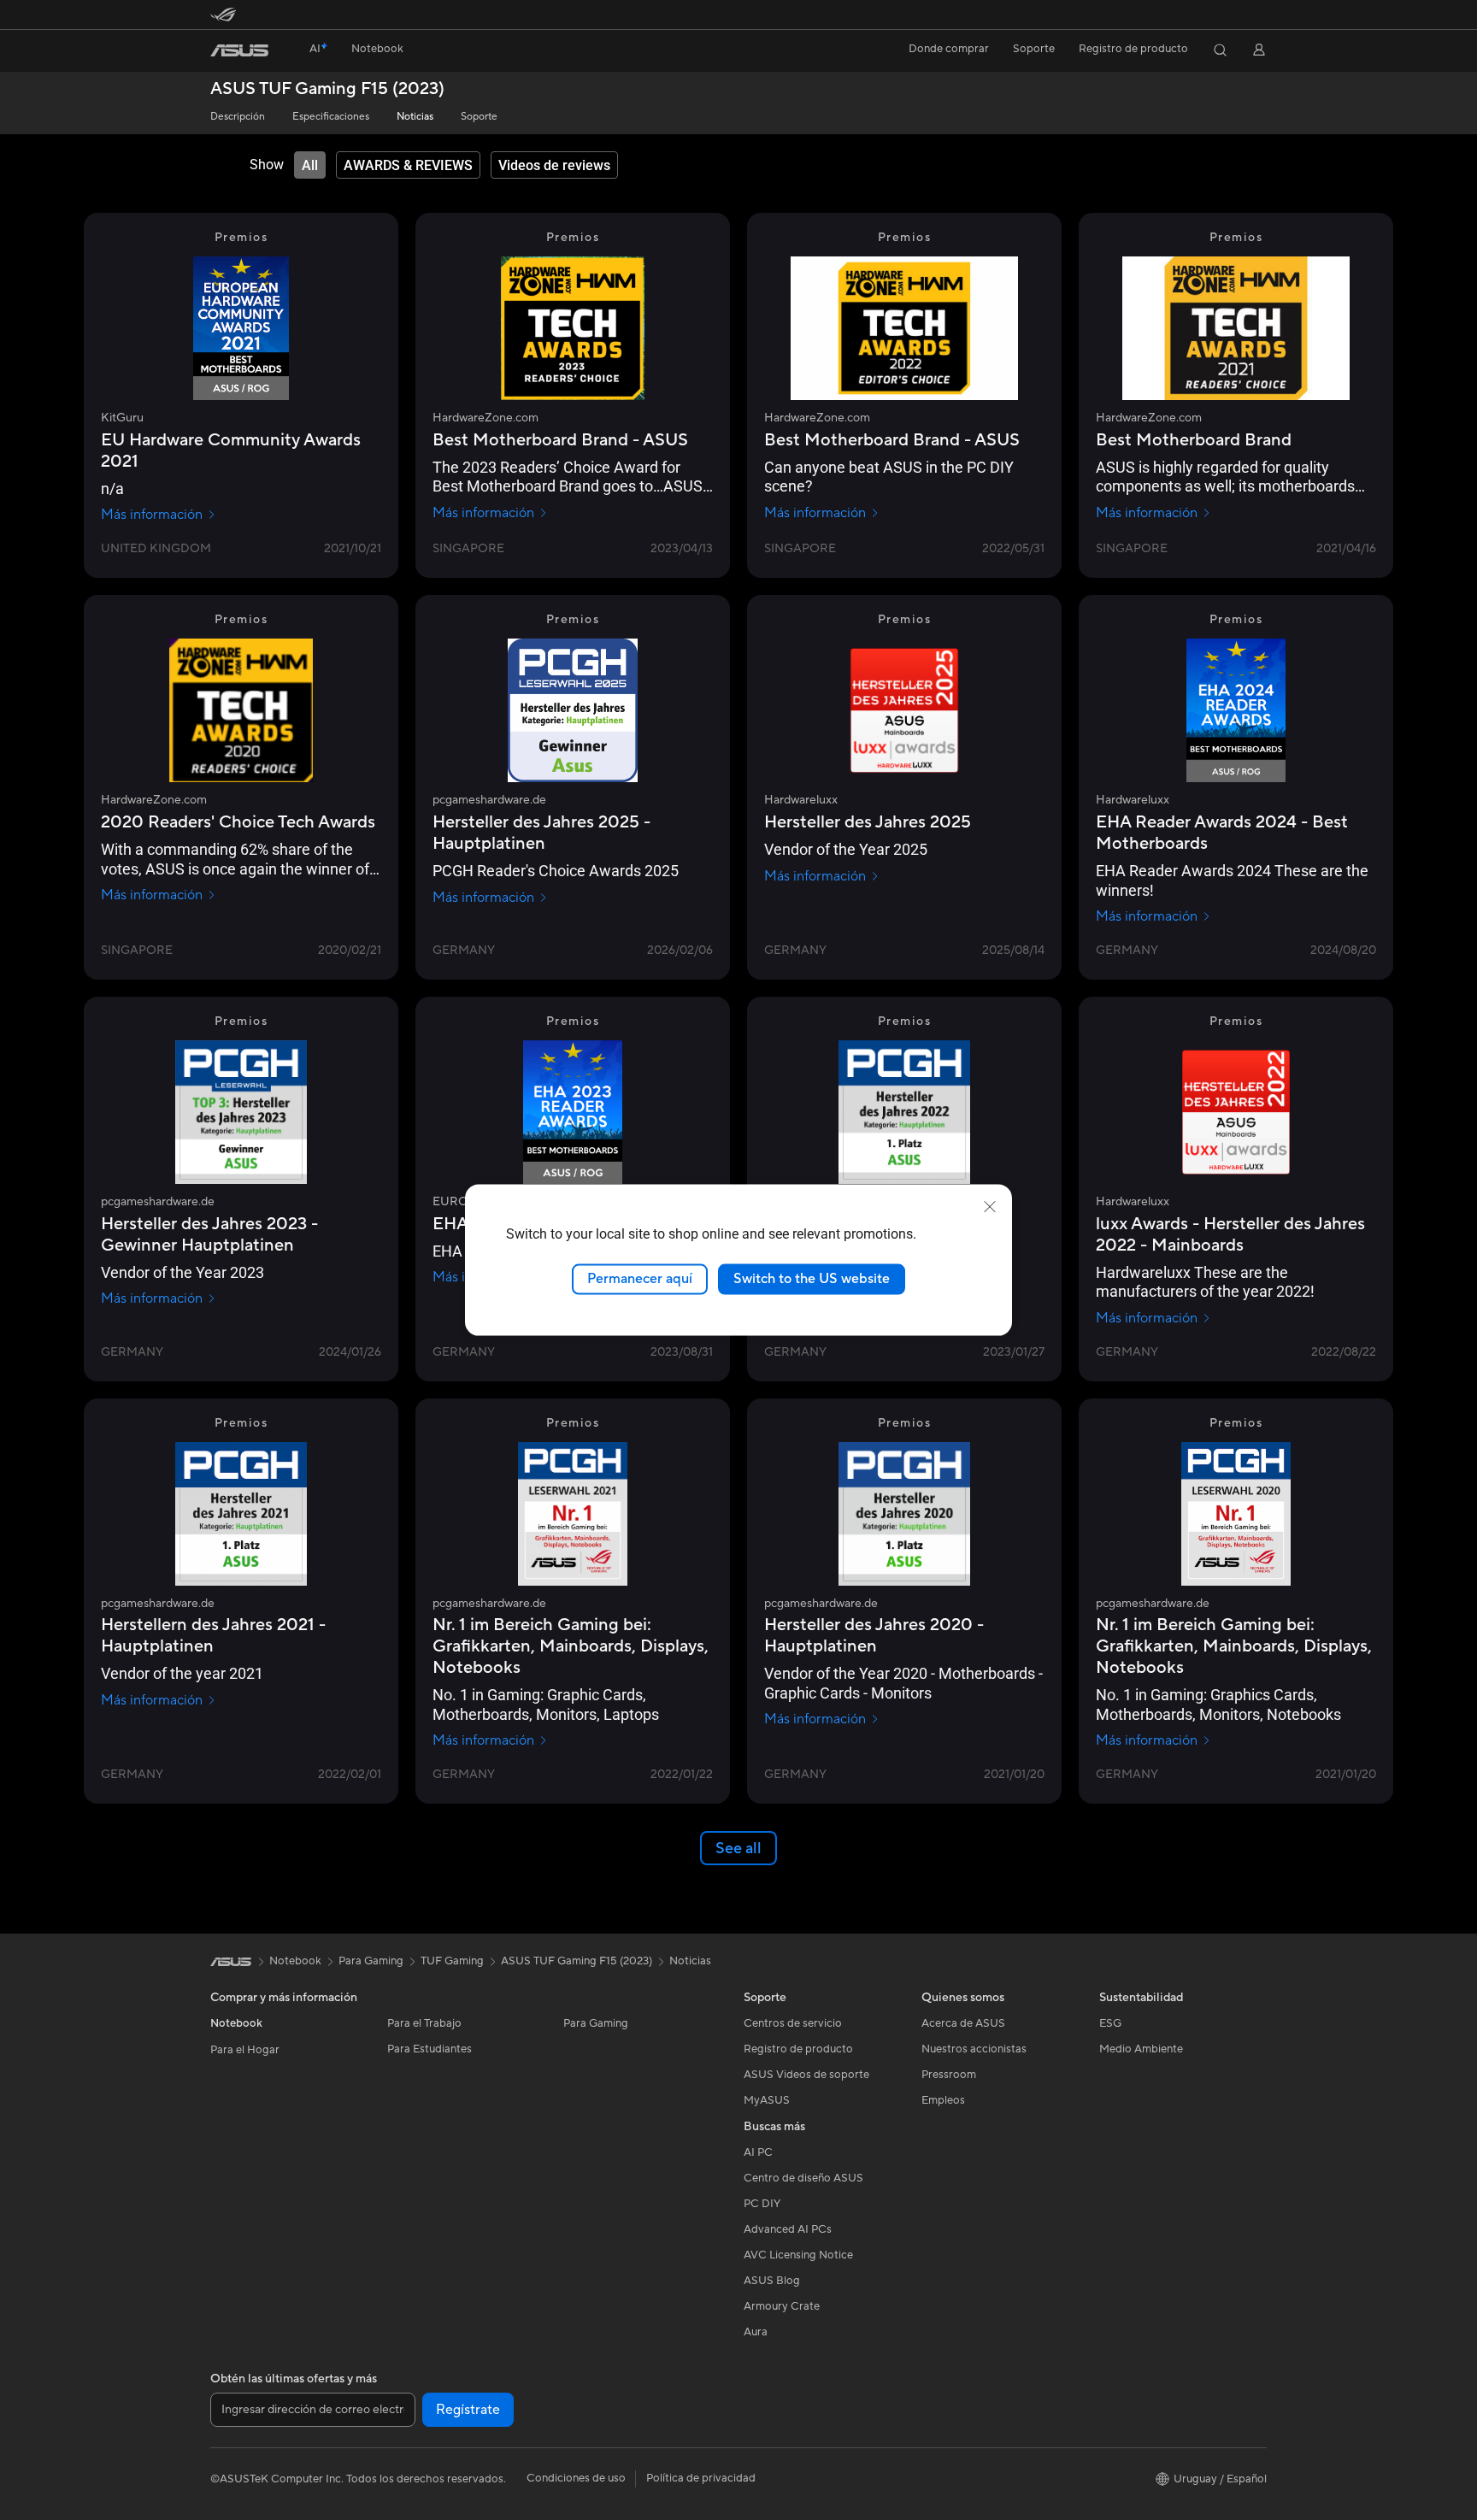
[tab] (310, 165)
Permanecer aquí (640, 1279)
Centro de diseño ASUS (803, 2178)
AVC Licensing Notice (798, 2255)
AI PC (758, 2152)
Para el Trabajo (424, 2023)
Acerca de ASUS (963, 2023)
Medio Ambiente (1141, 2049)
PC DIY (762, 2204)
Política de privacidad (701, 2478)
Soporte (479, 117)
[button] (377, 50)
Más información (152, 515)
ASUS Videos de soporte (806, 2075)
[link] (239, 50)
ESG (1110, 2023)
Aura (756, 2332)
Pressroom (949, 2075)
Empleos (943, 2100)
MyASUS (767, 2100)
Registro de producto (1133, 49)
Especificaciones (331, 117)
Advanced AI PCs (788, 2229)
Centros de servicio (793, 2023)
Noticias (415, 117)
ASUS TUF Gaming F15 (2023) (327, 89)
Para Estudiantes (430, 2049)
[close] (990, 1207)
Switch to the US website (812, 1279)
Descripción (238, 117)
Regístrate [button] (468, 2410)
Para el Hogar (245, 2050)
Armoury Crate (782, 2306)
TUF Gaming (452, 1961)
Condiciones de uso (576, 2478)
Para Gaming (596, 2023)
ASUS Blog (772, 2281)
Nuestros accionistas (974, 2049)
